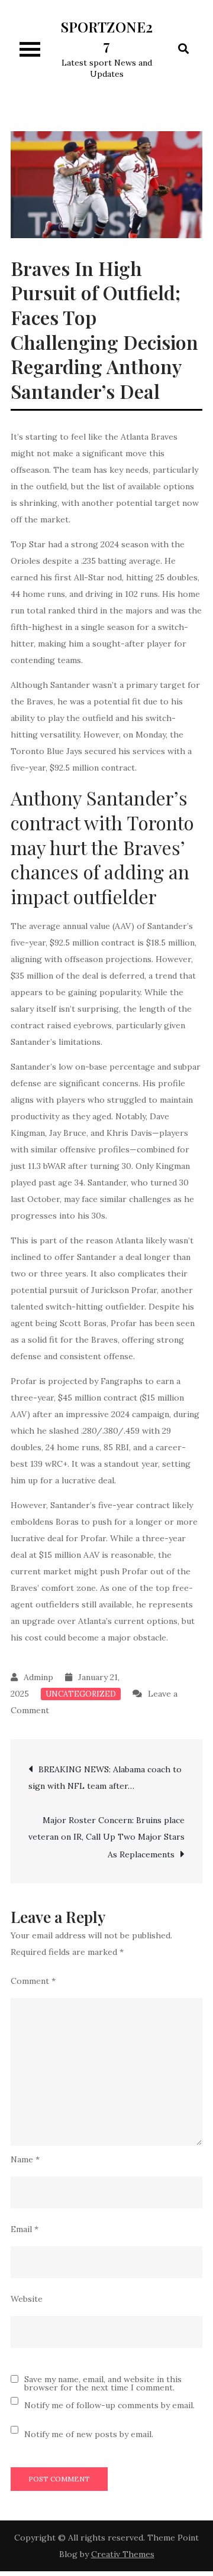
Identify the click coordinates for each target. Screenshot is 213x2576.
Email (25, 2229)
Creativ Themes (123, 2554)
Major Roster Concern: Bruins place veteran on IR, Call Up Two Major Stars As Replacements (106, 1837)
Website (27, 2299)
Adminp (38, 1677)
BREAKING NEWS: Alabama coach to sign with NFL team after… (105, 1778)
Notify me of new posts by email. (89, 2434)
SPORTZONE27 (107, 36)
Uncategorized (81, 1694)
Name (25, 2159)
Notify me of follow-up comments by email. (109, 2405)
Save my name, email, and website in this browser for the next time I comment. (103, 2383)
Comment (33, 1981)
